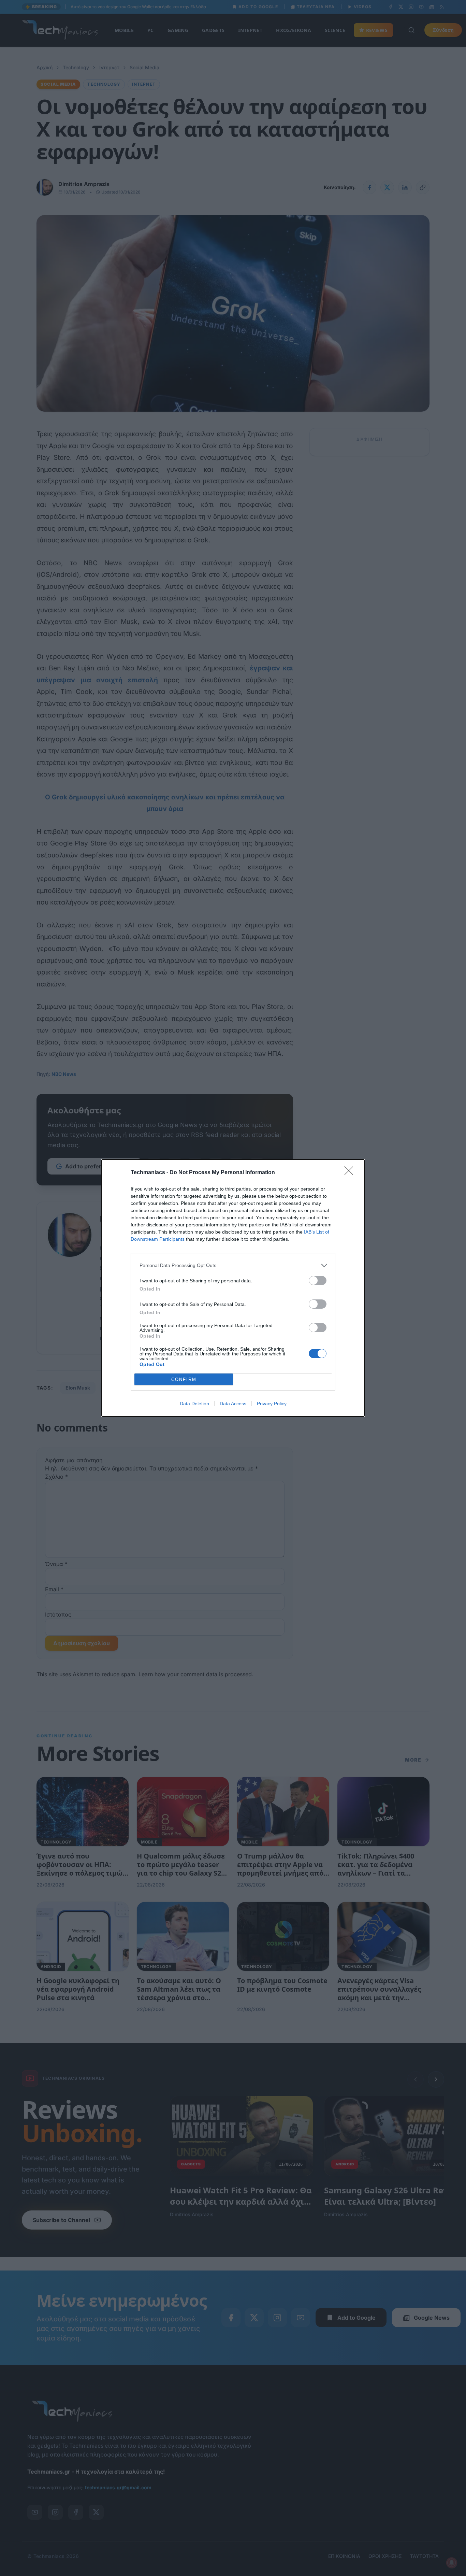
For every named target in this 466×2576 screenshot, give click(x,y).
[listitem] (233, 1265)
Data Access (233, 1404)
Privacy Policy (272, 1404)
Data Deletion (194, 1404)
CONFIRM (184, 1379)
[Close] (351, 1173)
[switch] (318, 1280)
